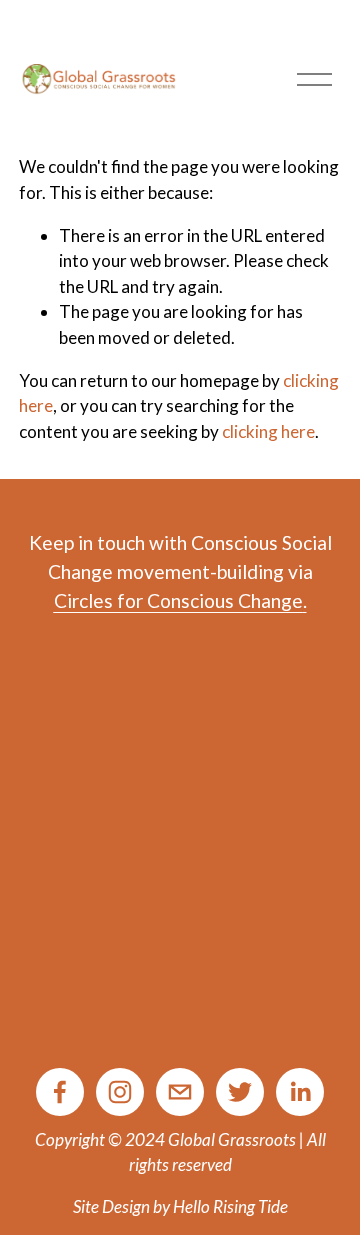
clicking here (268, 431)
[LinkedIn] (300, 1092)
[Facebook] (60, 1092)
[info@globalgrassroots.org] (180, 1092)
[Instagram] (120, 1092)
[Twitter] (240, 1092)
